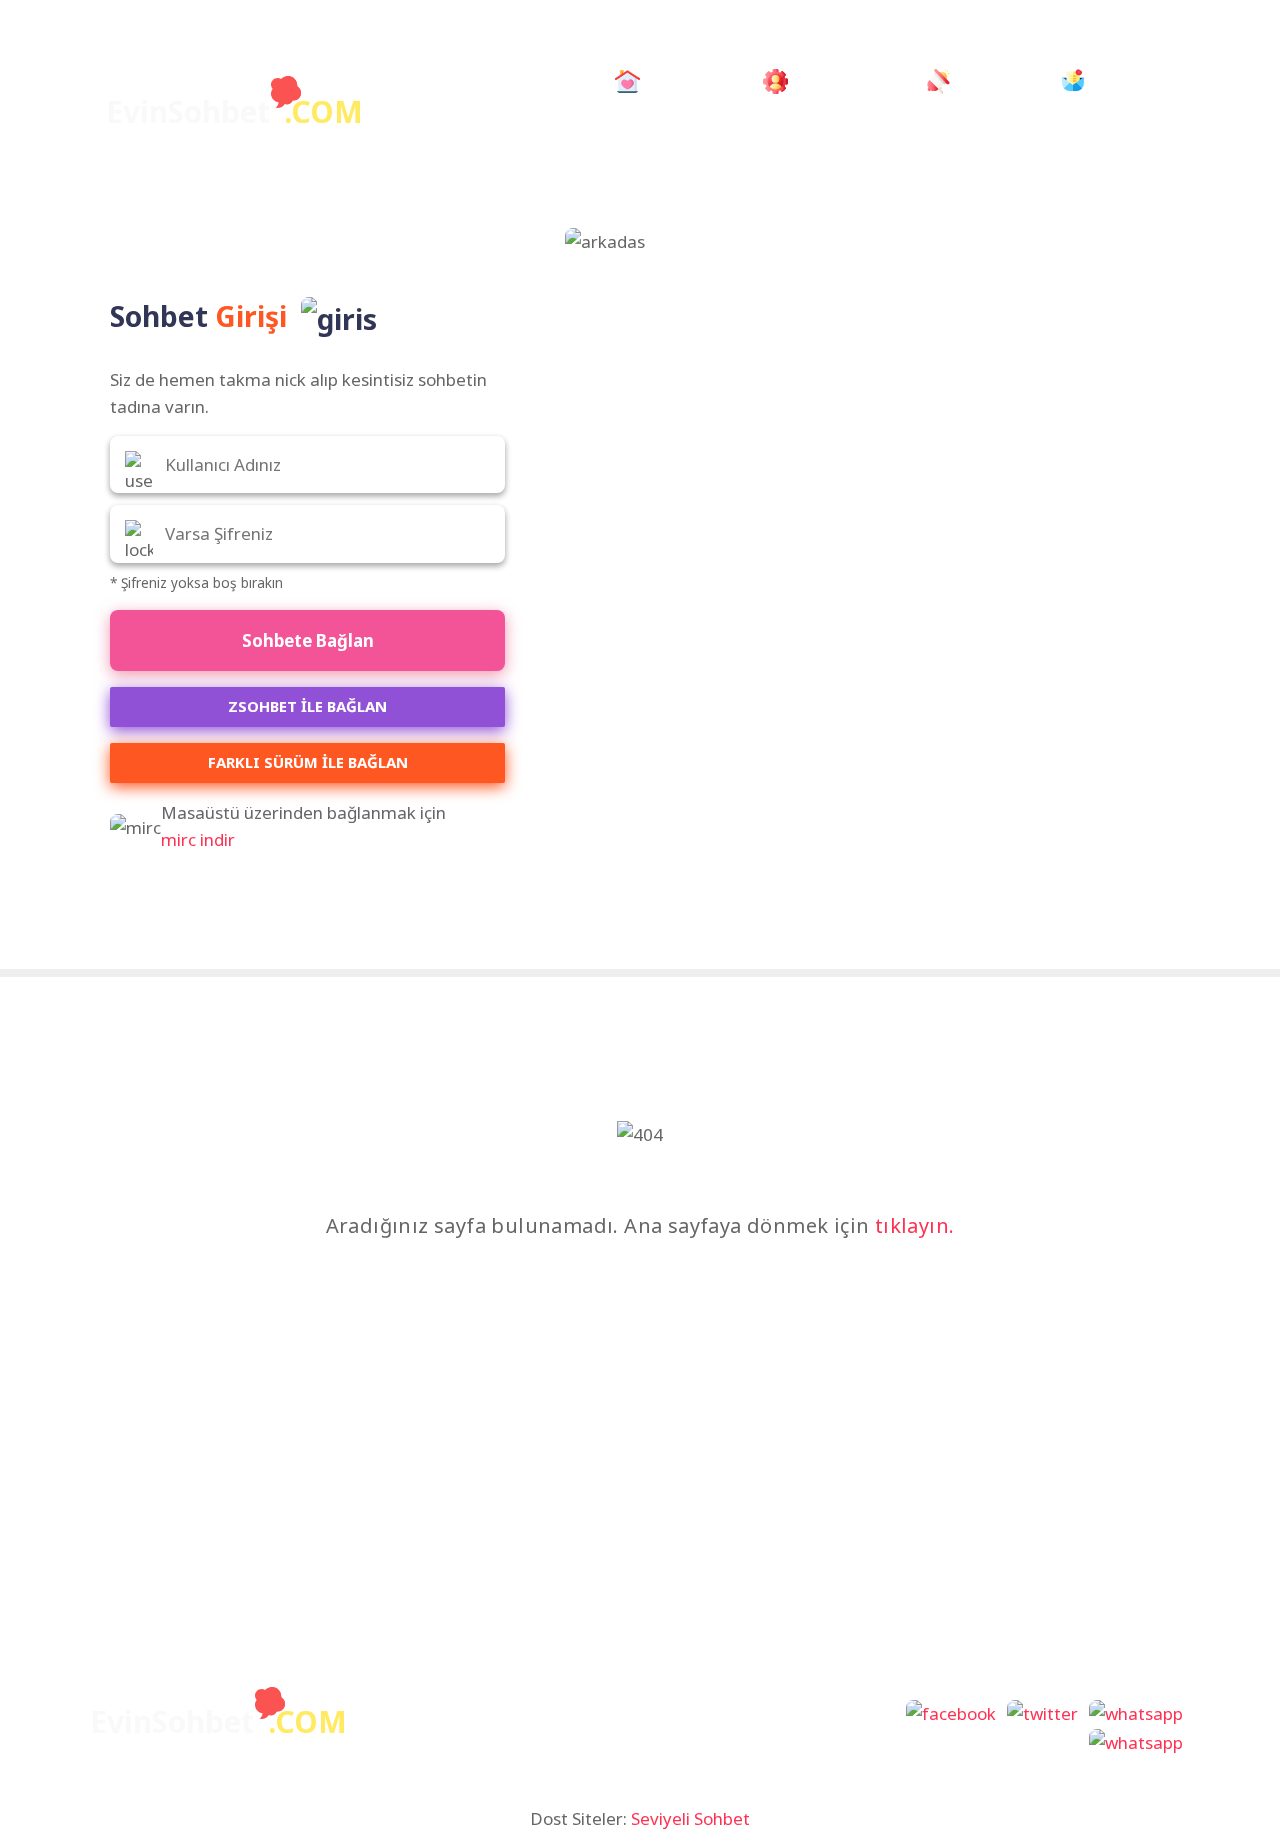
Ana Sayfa (692, 80)
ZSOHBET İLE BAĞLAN (307, 706)
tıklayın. (915, 1225)
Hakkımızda (839, 81)
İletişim (1119, 80)
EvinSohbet (234, 111)
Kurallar (989, 81)
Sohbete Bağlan (308, 640)
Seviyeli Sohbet (690, 1818)
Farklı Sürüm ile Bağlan (308, 762)
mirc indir (198, 839)
